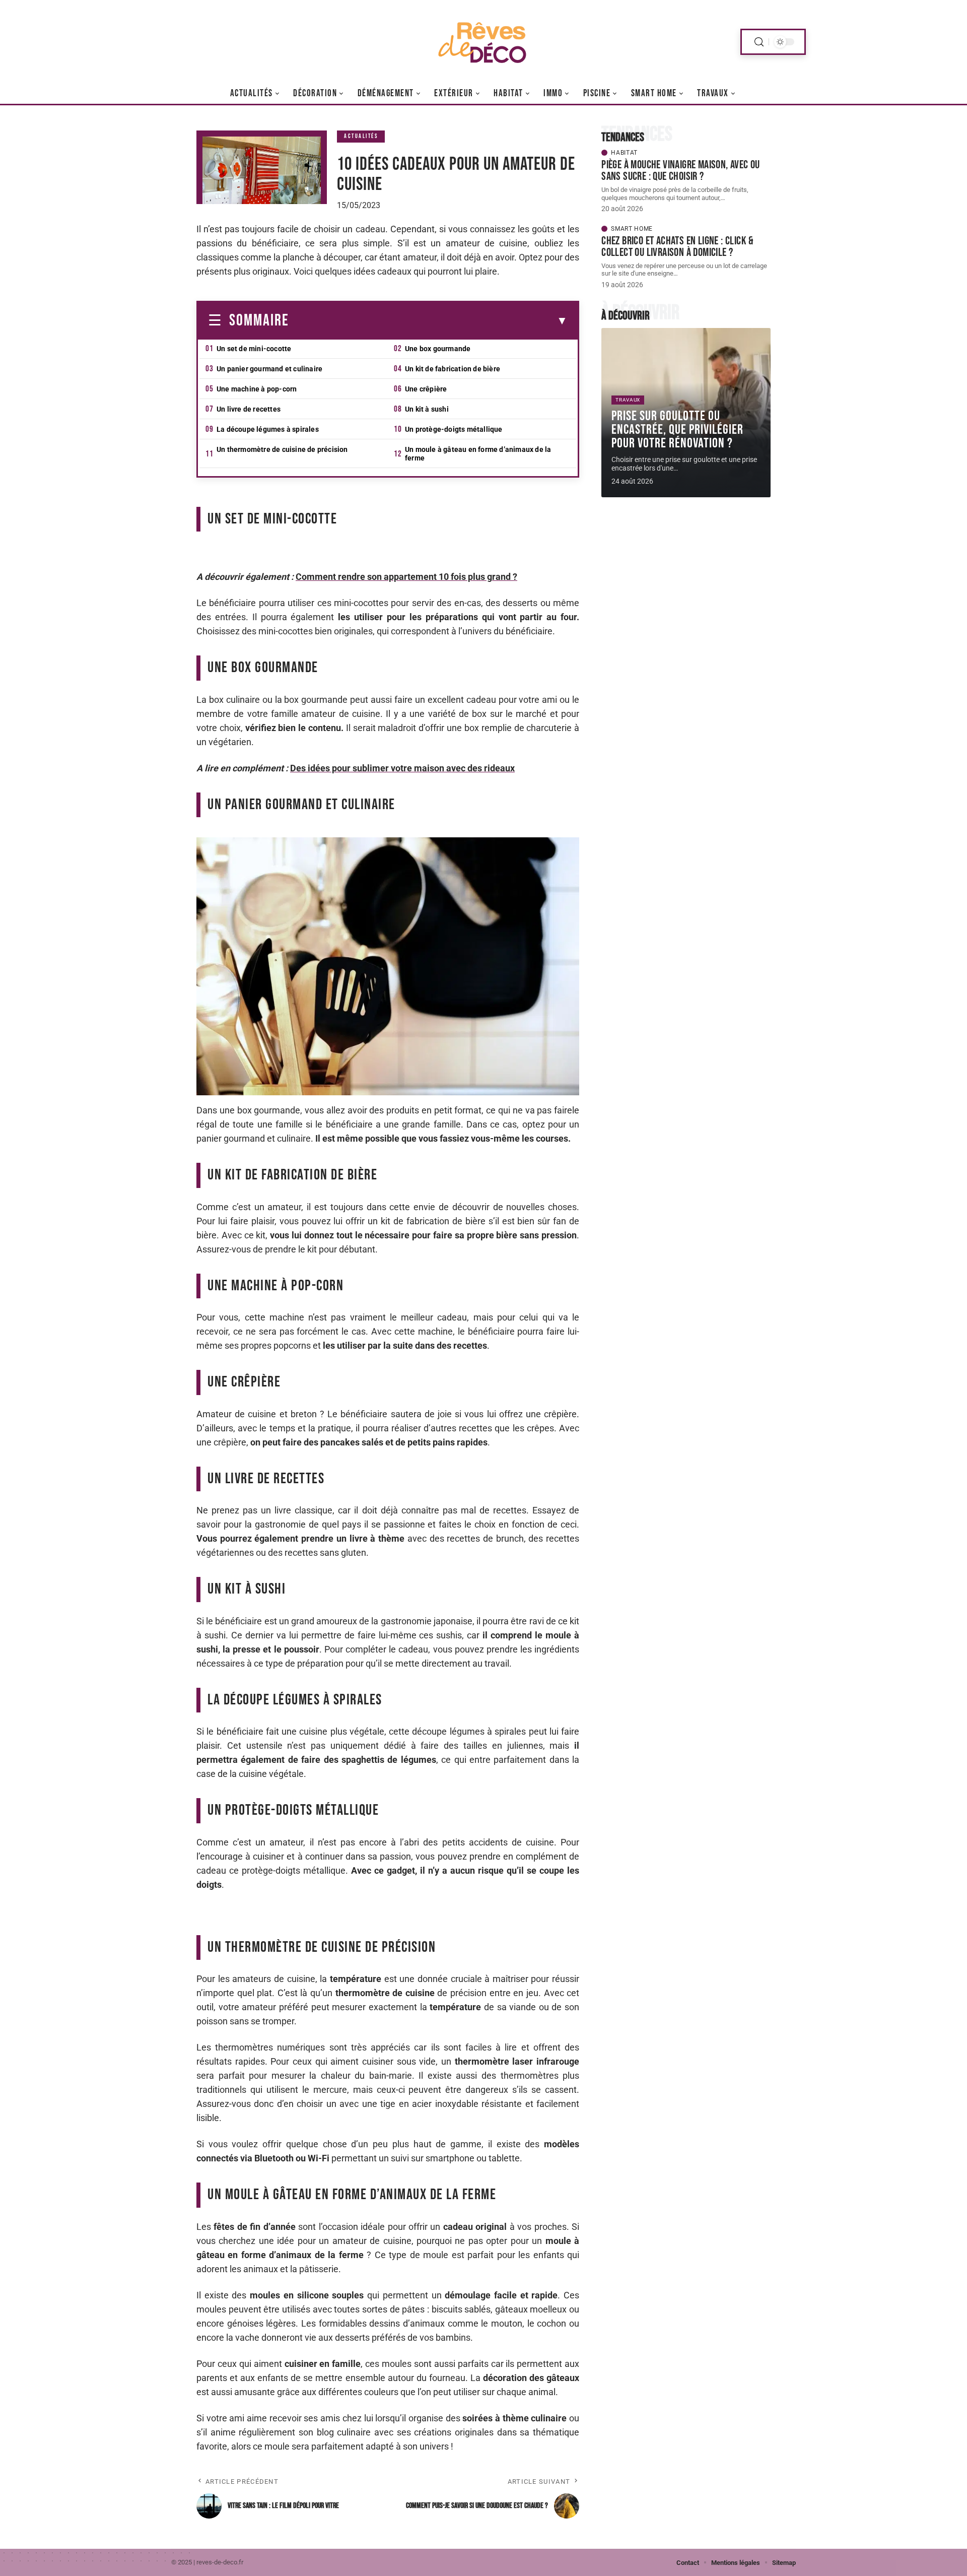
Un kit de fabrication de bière (453, 369)
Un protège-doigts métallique (454, 429)
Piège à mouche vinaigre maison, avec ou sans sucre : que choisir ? (681, 171)
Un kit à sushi (427, 409)
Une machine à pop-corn (257, 389)
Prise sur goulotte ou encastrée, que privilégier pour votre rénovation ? (677, 430)
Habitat (624, 153)
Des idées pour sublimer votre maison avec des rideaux (402, 768)
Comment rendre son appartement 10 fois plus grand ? (406, 577)
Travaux (628, 400)
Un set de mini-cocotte (254, 349)
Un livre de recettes (249, 409)
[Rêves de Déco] (483, 42)
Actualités (361, 136)
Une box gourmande (438, 349)
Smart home (632, 229)
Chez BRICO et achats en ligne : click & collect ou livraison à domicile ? (678, 247)
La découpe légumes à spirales (268, 429)
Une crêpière (426, 389)
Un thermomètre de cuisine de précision (282, 449)
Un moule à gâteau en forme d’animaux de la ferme (478, 454)
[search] (759, 42)
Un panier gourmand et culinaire (269, 369)
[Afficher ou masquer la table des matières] (428, 321)
